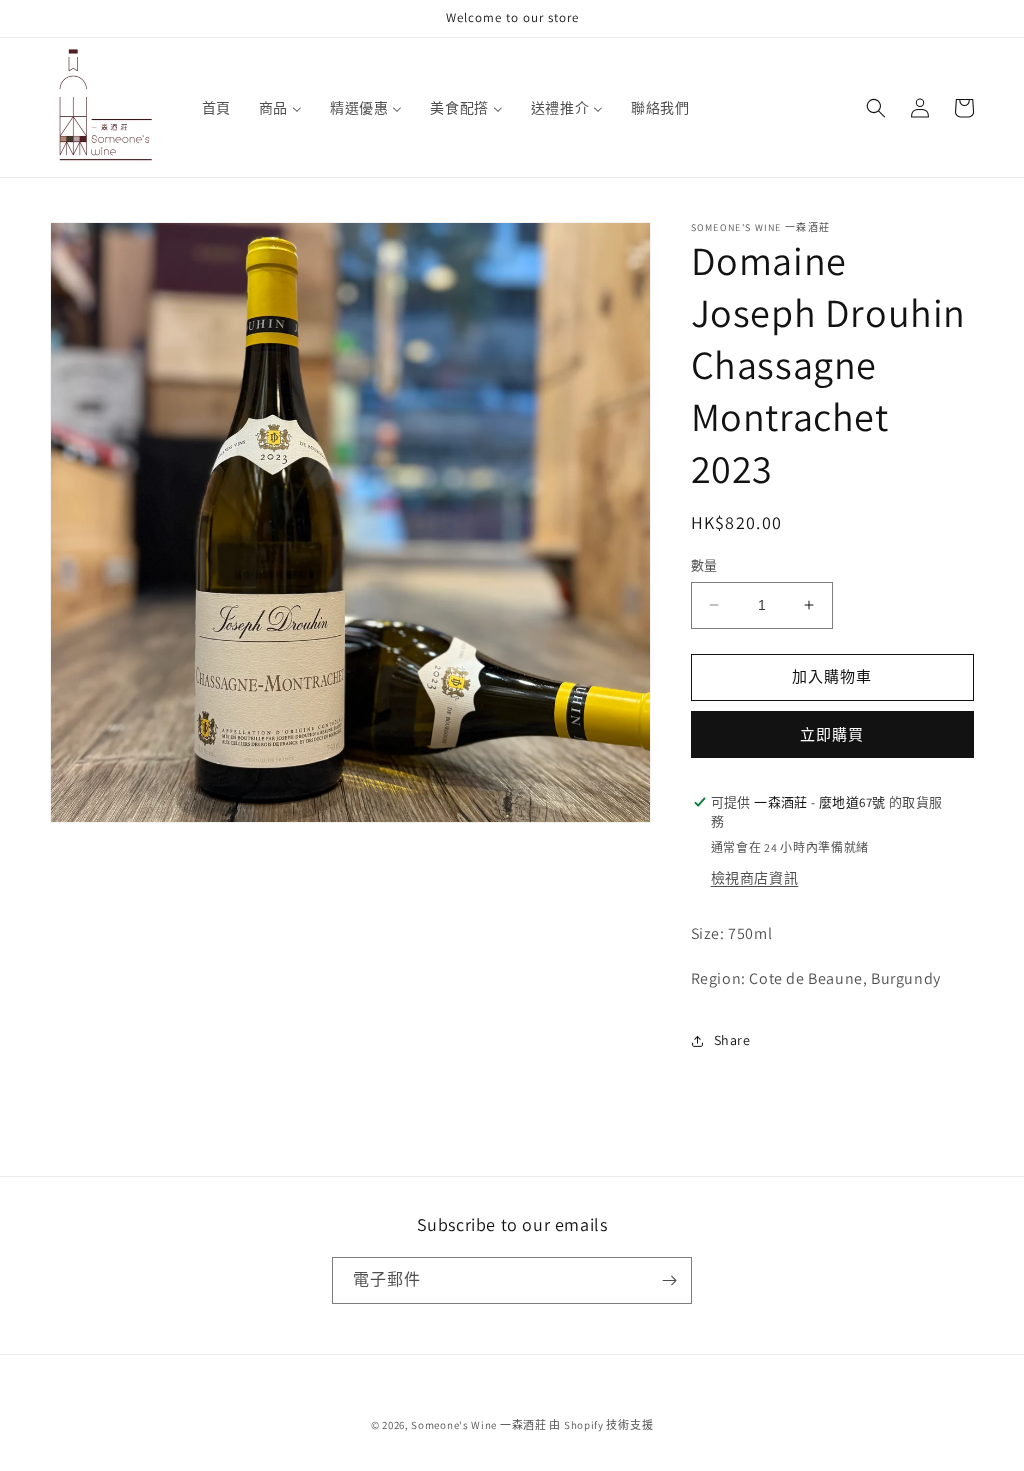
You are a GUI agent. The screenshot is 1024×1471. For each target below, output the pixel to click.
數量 (704, 565)
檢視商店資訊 (755, 878)
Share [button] (732, 1040)
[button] (876, 108)
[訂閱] (669, 1280)
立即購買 (832, 734)
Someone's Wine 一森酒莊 (478, 1425)
